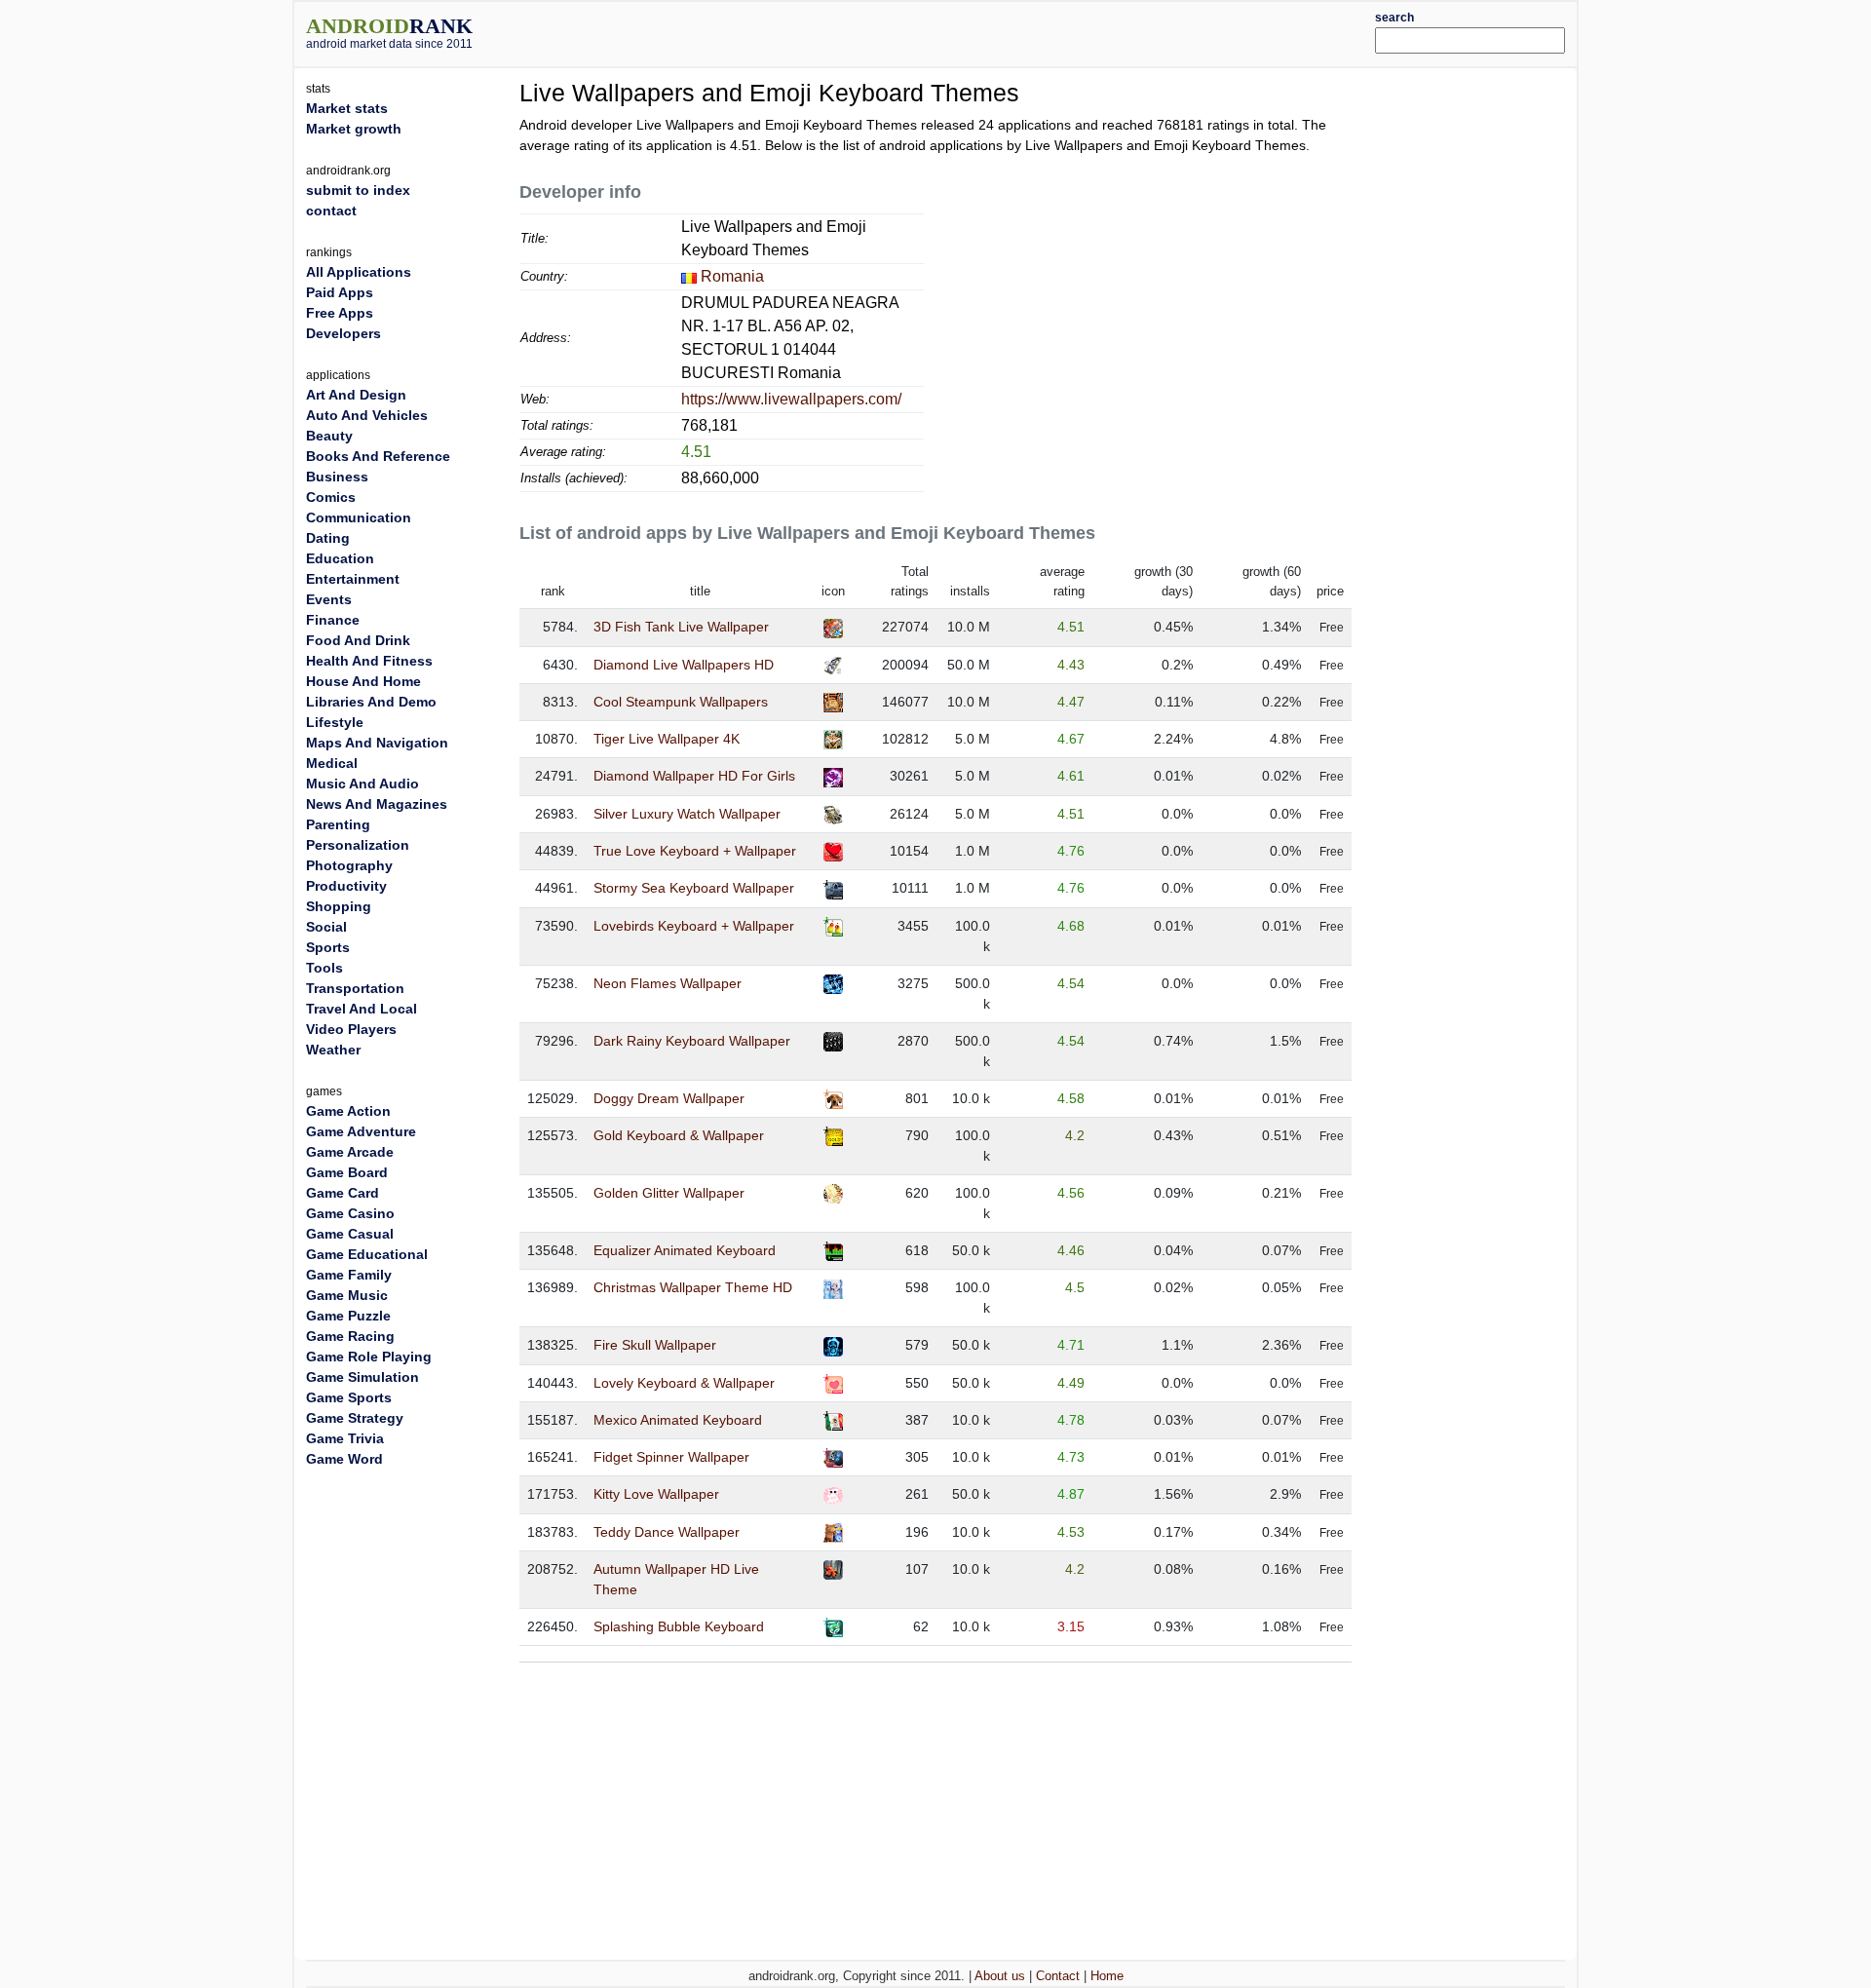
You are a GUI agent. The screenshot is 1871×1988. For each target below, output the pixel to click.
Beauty (329, 436)
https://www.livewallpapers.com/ (791, 399)
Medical (332, 763)
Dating (328, 538)
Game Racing (350, 1336)
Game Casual (350, 1234)
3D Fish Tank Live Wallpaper (681, 627)
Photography (349, 865)
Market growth (354, 129)
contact (331, 210)
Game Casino (350, 1213)
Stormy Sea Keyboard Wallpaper (694, 888)
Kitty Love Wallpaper (656, 1494)
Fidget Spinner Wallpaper (671, 1457)
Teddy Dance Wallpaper (667, 1532)
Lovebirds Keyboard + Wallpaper (694, 926)
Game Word (344, 1459)
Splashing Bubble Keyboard (679, 1626)
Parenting (338, 824)
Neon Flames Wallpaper (668, 983)
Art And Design (356, 395)
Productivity (346, 886)
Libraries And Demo (371, 702)
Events (329, 599)
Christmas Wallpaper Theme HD (693, 1287)
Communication (359, 517)
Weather (333, 1050)
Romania (732, 276)
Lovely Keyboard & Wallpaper (684, 1383)
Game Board (347, 1172)
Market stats (347, 108)
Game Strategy (355, 1418)
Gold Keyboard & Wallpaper (679, 1135)
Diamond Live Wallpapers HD (684, 665)
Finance (333, 620)
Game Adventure (361, 1131)
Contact (1058, 1976)
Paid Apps (340, 292)
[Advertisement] (989, 31)
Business (337, 477)
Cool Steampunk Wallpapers (681, 702)
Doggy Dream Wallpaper (669, 1098)
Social (326, 927)
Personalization (358, 845)
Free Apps (340, 313)
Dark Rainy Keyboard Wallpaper (692, 1041)
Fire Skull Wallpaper (655, 1345)
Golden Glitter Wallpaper (669, 1193)
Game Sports (349, 1397)
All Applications (359, 272)
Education (340, 558)
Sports (328, 947)
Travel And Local (362, 1009)
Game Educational (367, 1254)
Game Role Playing (369, 1357)
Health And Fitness (369, 661)
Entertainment (353, 579)
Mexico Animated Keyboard (678, 1420)
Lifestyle (335, 722)
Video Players (351, 1029)
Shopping (339, 906)
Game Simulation (363, 1377)
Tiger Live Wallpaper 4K (667, 739)
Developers (344, 333)
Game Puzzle (348, 1316)
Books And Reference (378, 456)
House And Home (363, 681)
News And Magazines (377, 804)
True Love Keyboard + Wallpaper (695, 851)
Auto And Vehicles (367, 415)
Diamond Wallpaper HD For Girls (694, 776)
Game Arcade (350, 1152)
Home (1107, 1976)
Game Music (347, 1295)
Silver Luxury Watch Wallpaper (687, 814)
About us (1000, 1976)
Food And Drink (358, 640)
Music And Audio (363, 784)
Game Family (349, 1275)
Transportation (355, 988)
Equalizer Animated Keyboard (685, 1250)
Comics (331, 497)
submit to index (358, 190)
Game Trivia (345, 1438)
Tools (325, 968)
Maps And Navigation (377, 743)
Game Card (343, 1193)
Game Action (348, 1111)
